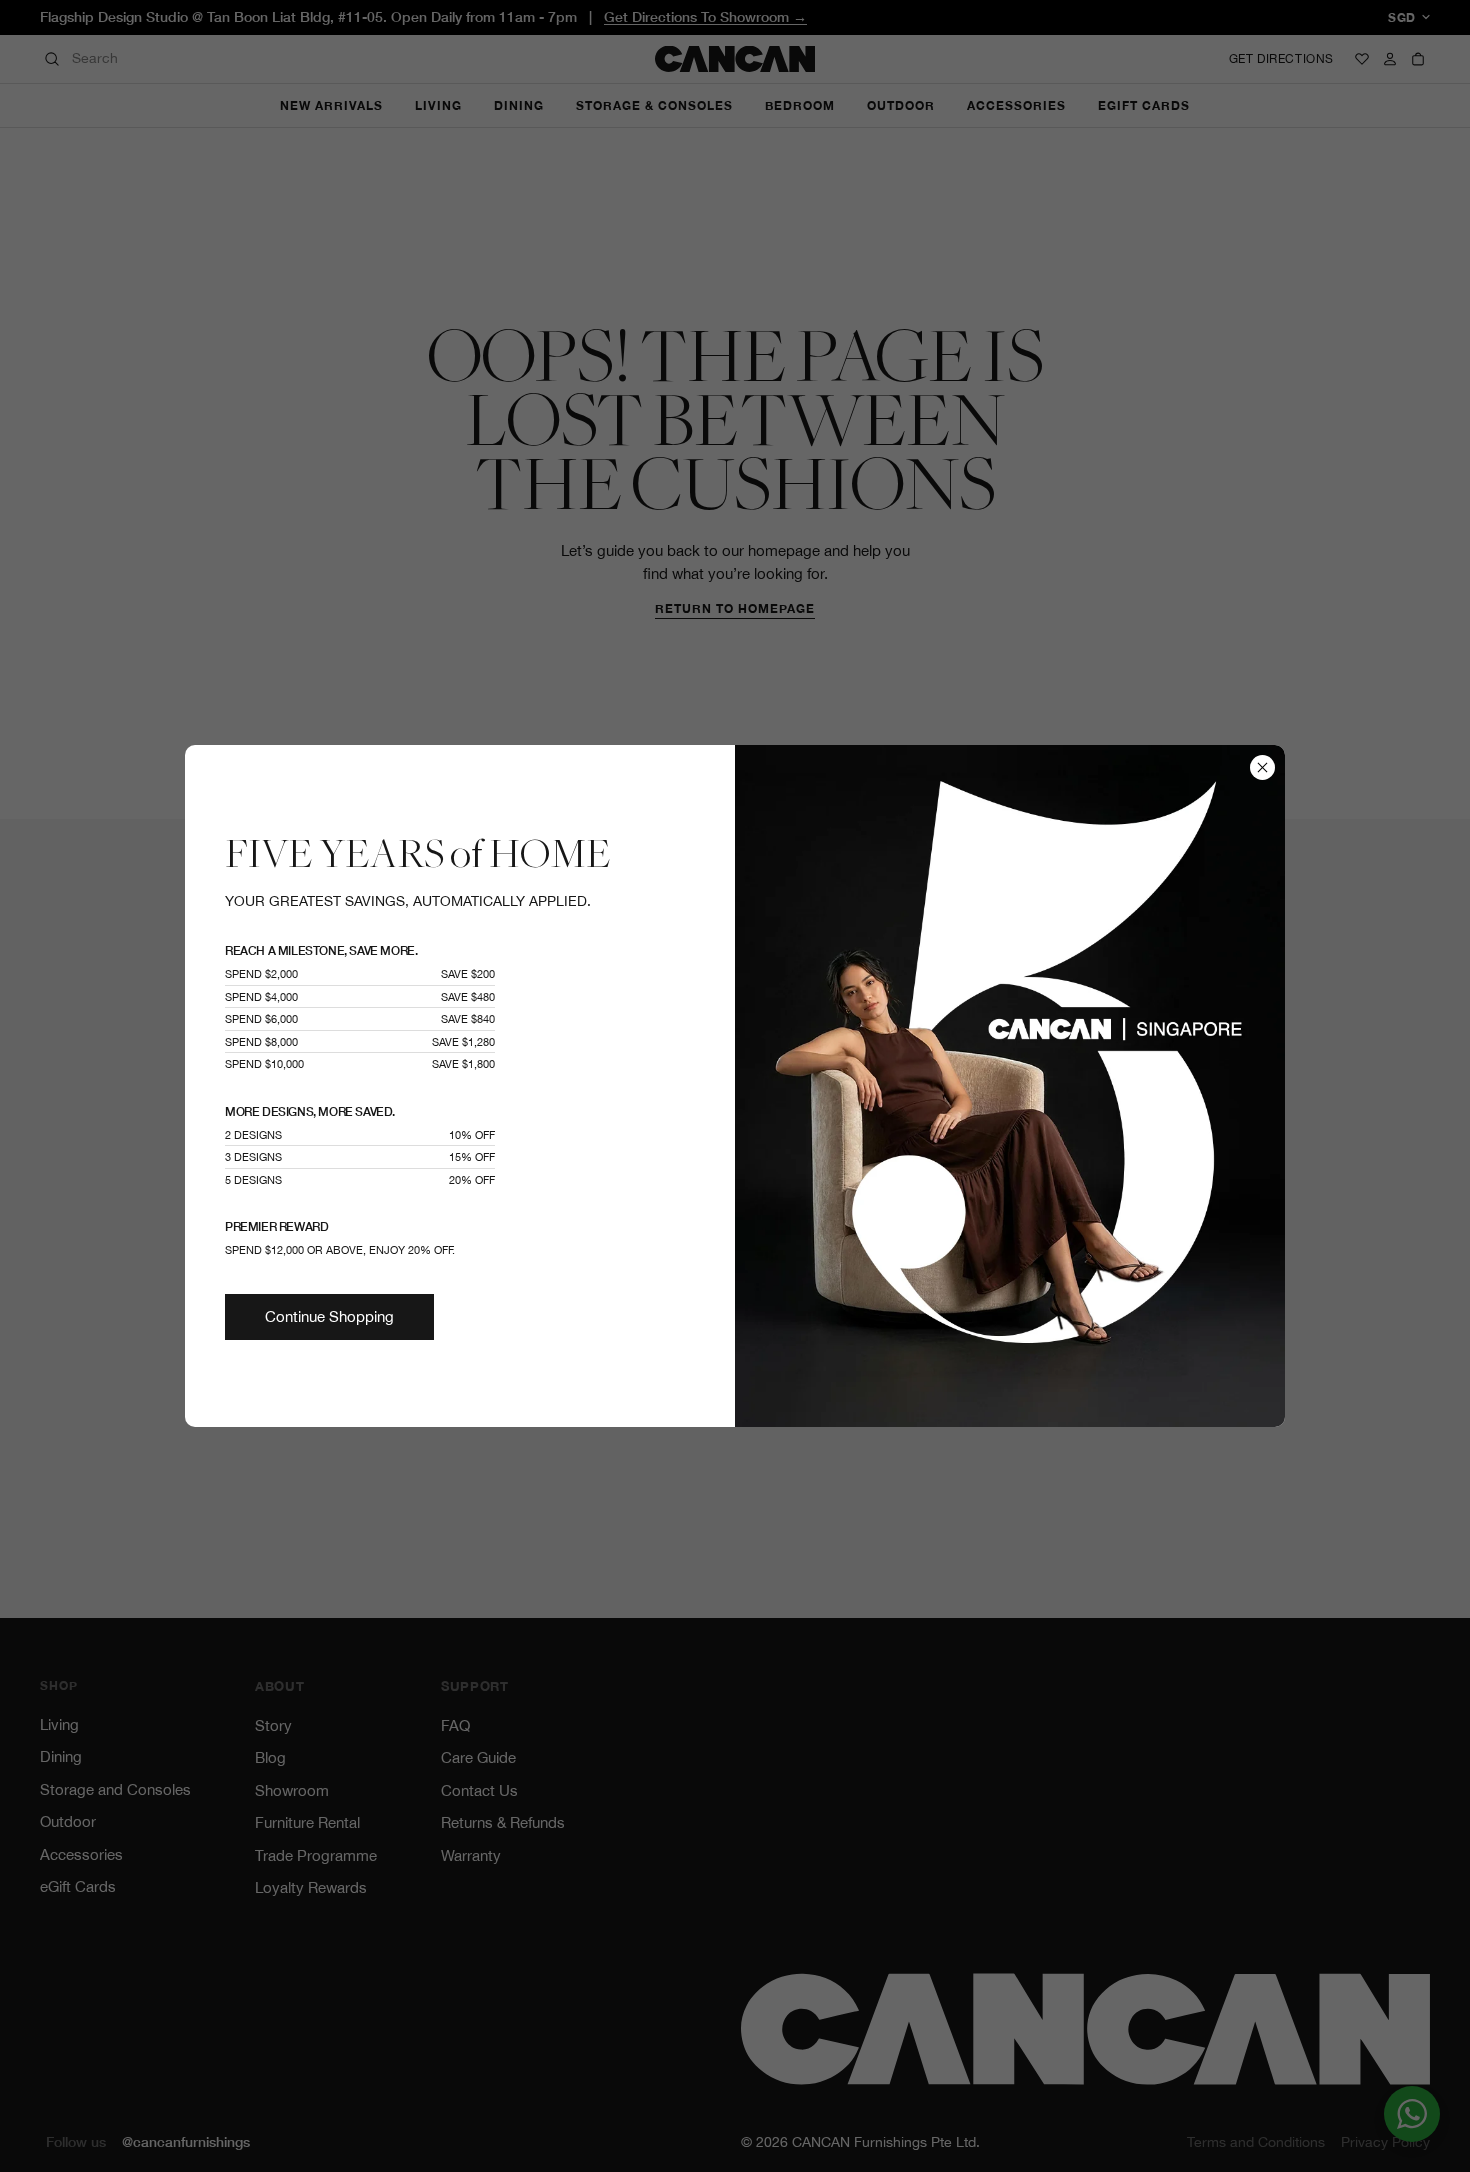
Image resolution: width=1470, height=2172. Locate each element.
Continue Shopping (329, 1316)
